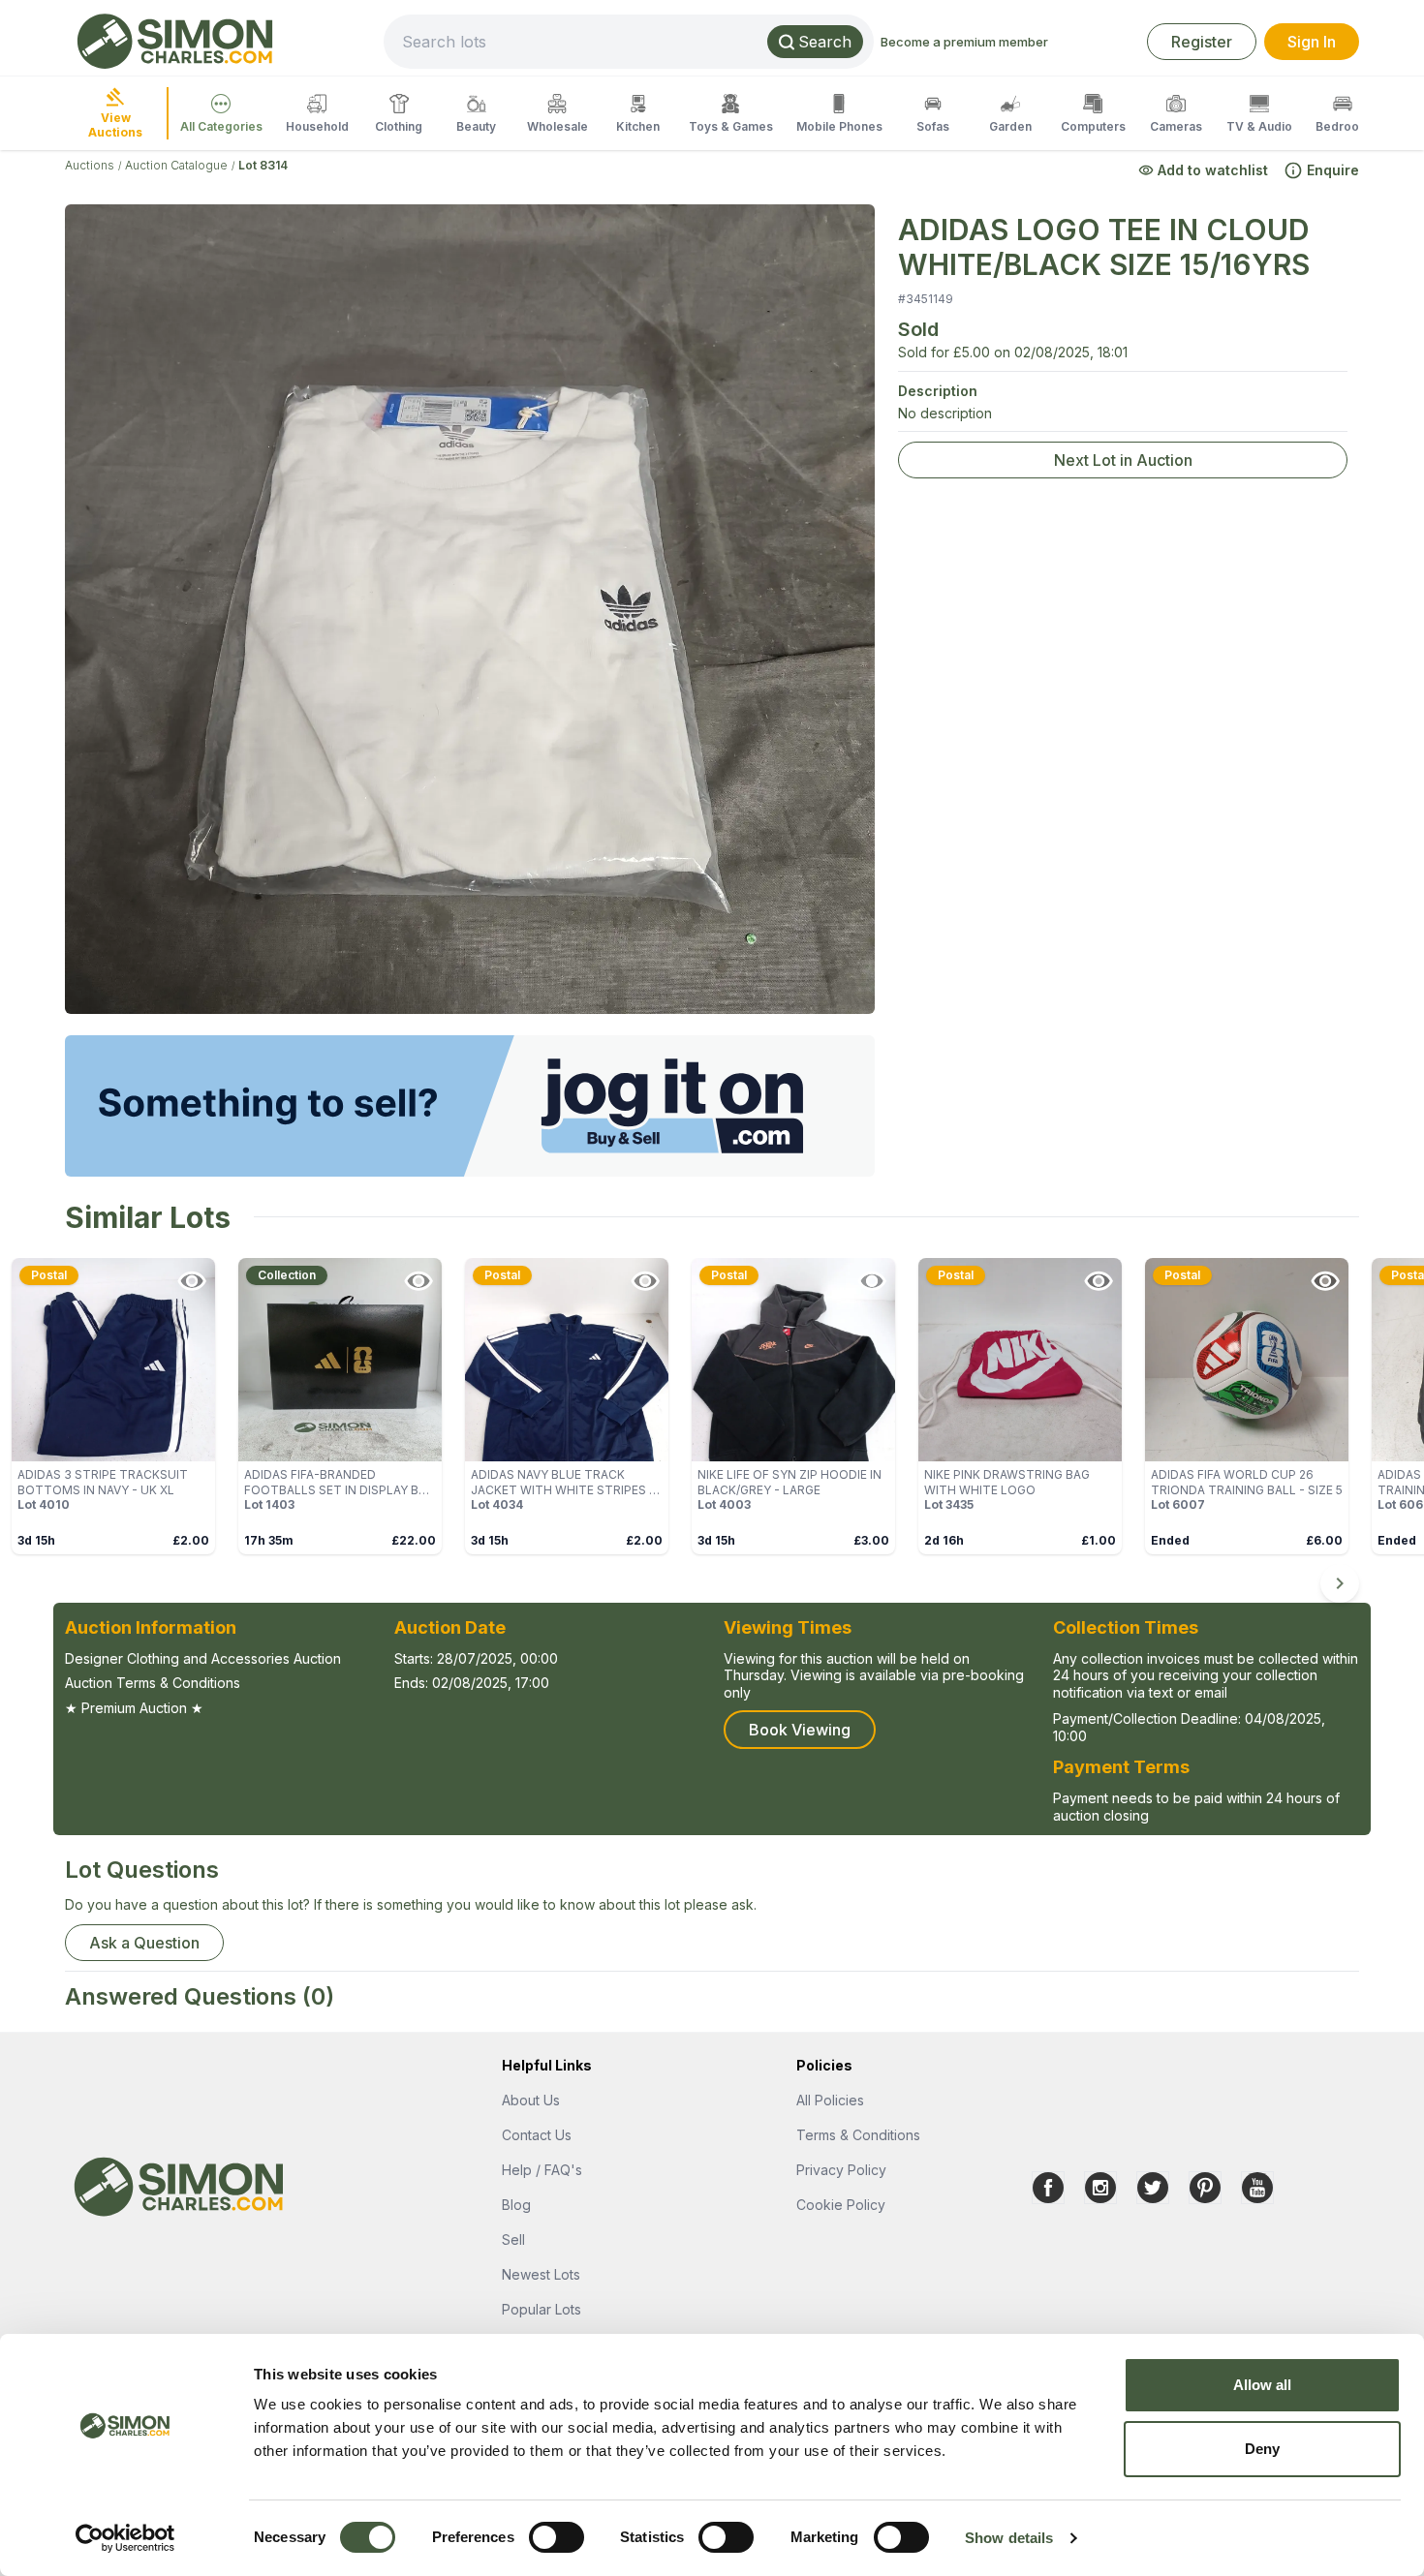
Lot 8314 (263, 165)
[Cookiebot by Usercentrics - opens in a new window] (125, 2538)
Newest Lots (541, 2274)
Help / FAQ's (542, 2170)
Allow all (1263, 2385)
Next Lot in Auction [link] (1123, 460)
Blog (516, 2205)
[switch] (557, 2537)
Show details (1009, 2538)
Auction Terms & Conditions (153, 1683)
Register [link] (1202, 42)
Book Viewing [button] (800, 1730)
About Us (531, 2100)
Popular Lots (542, 2309)
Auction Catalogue (176, 165)
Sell (513, 2239)
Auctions (90, 165)
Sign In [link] (1312, 42)
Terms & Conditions (858, 2135)
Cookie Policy (841, 2205)
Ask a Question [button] (144, 1943)
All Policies (830, 2100)
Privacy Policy (841, 2170)
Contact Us (537, 2135)
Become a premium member (964, 42)
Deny (1262, 2449)
